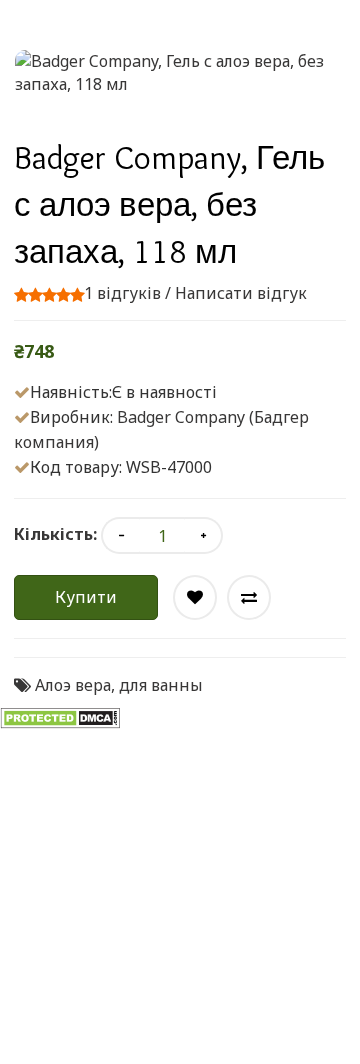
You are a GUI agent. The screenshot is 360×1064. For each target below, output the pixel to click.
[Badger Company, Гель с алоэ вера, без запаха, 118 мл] (180, 73)
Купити (86, 597)
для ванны (161, 685)
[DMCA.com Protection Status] (60, 717)
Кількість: (55, 534)
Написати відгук (241, 293)
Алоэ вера (73, 685)
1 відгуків (122, 293)
